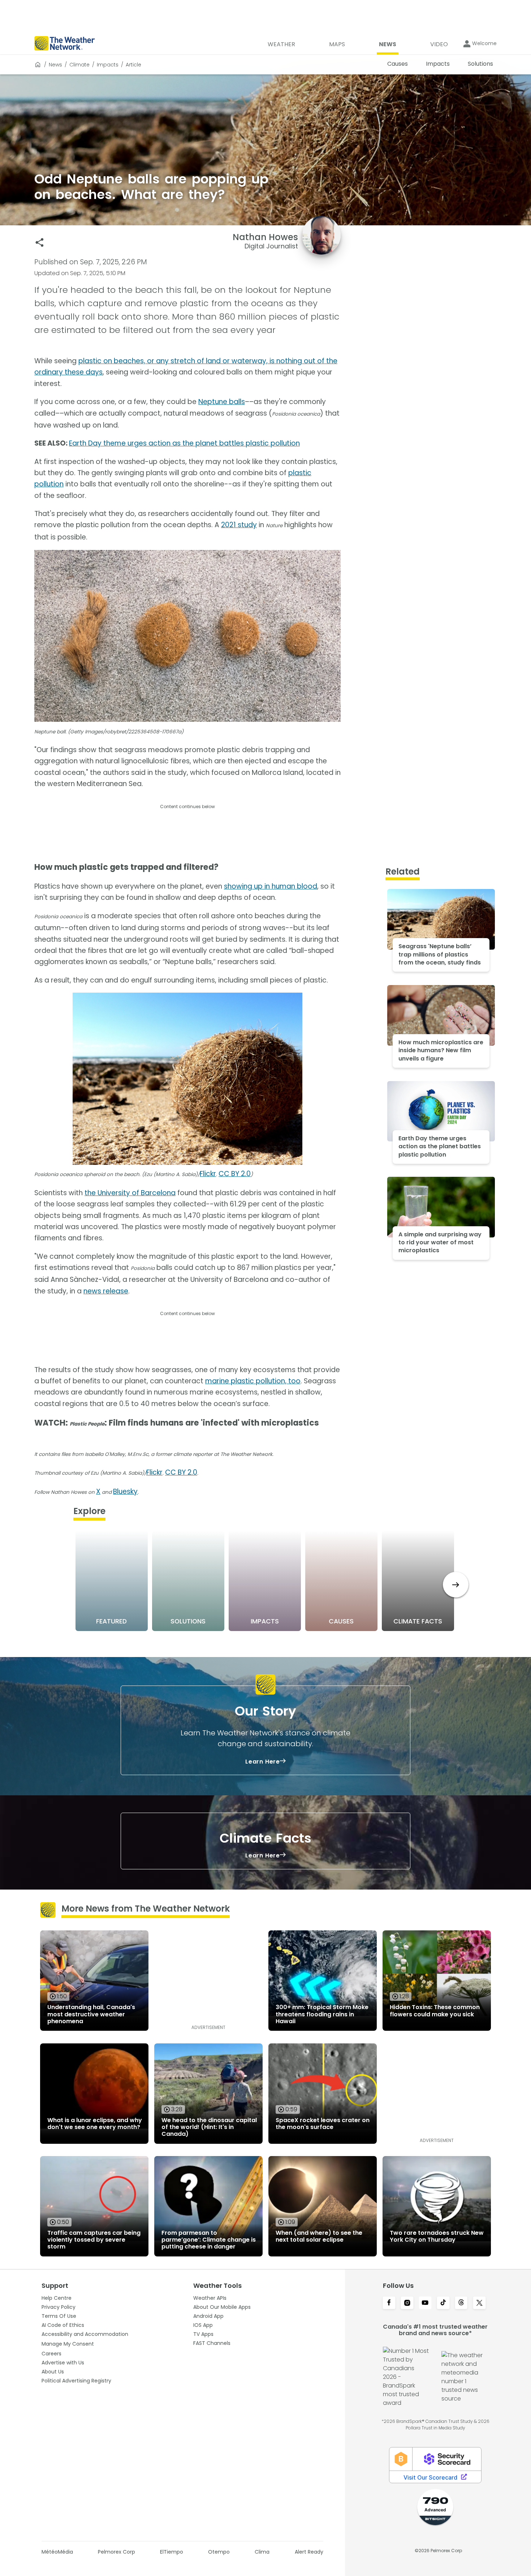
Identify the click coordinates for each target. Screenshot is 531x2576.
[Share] (40, 242)
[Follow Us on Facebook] (389, 2303)
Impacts (108, 65)
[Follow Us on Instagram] (407, 2303)
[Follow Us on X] (479, 2303)
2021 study (239, 525)
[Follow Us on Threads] (461, 2303)
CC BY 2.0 (235, 1174)
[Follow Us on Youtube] (425, 2303)
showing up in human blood (271, 886)
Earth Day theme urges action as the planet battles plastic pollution (184, 443)
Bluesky (125, 1491)
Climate (79, 65)
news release (106, 1291)
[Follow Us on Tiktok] (443, 2303)
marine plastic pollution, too (253, 1381)
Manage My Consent (68, 2344)
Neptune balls (222, 402)
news (55, 65)
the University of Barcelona (130, 1193)
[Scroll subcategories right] (456, 1585)
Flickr (208, 1174)
